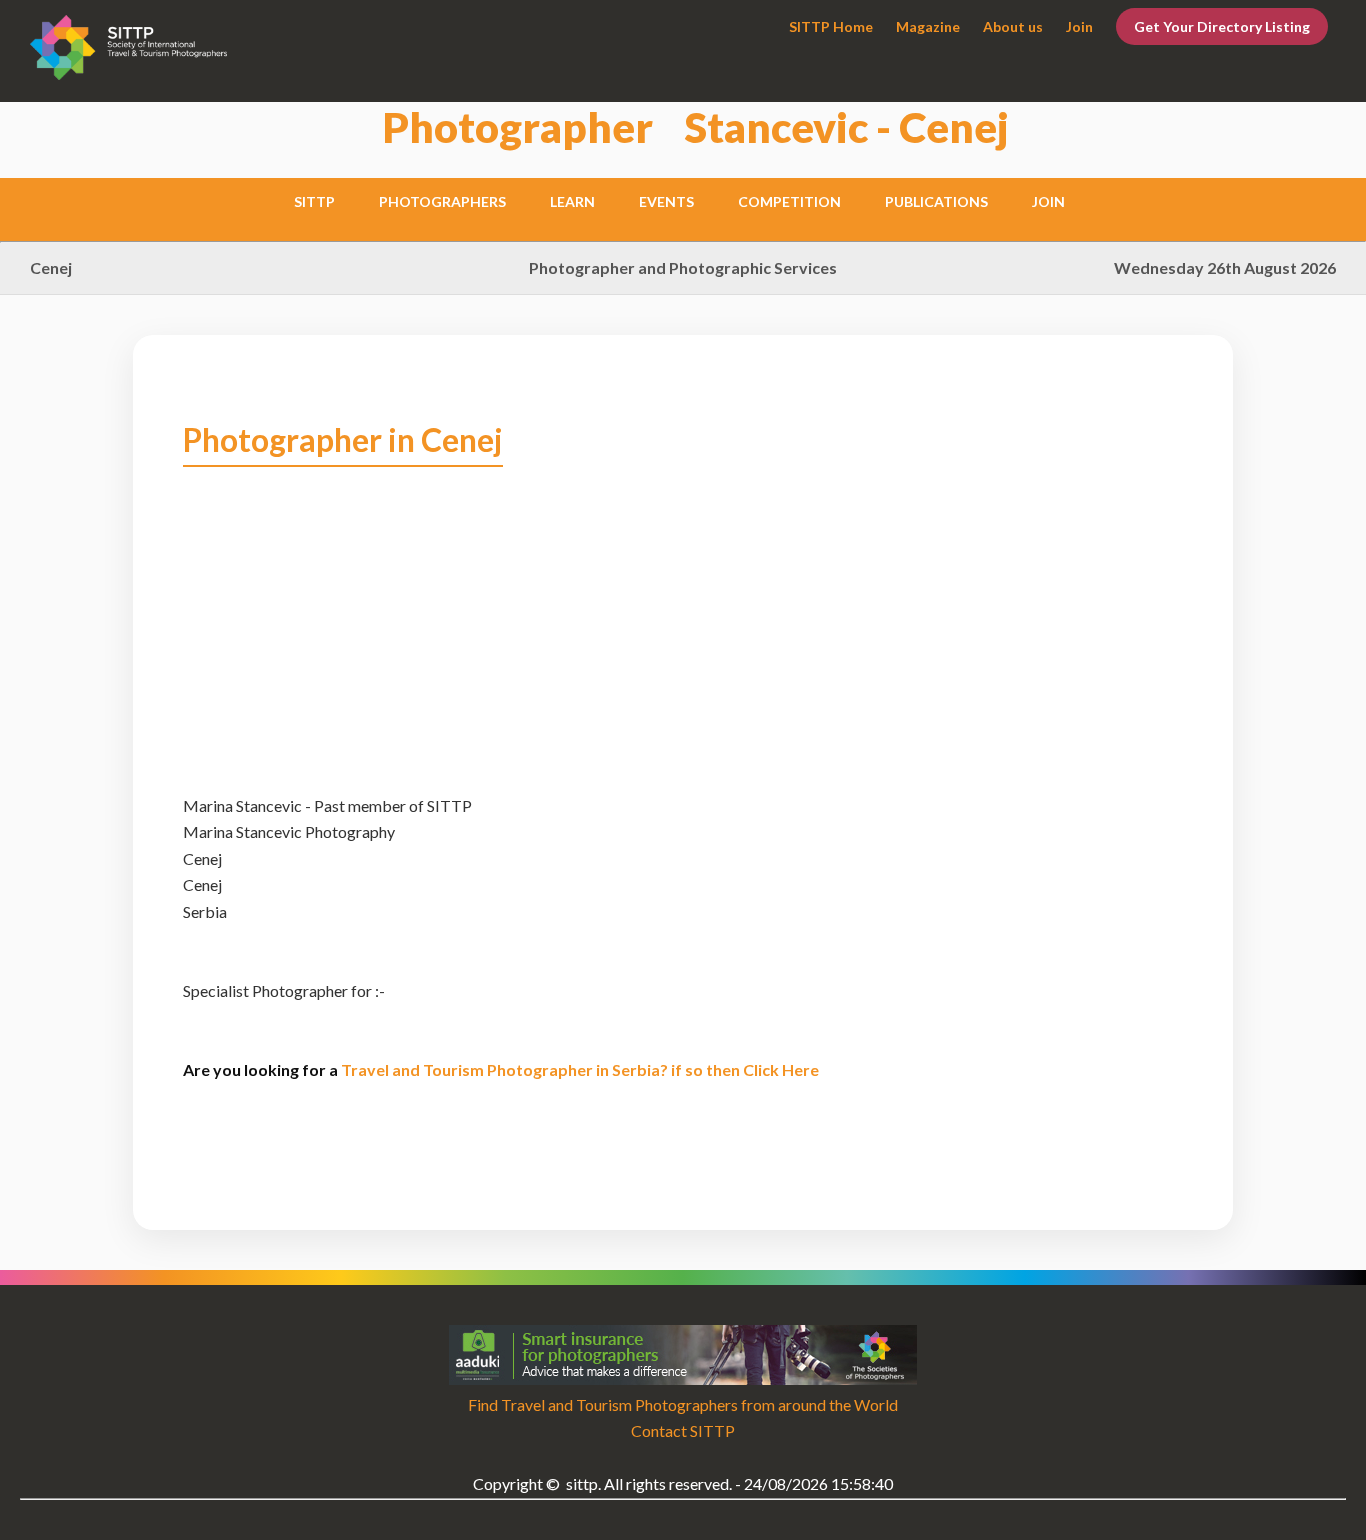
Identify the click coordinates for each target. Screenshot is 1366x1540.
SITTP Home (831, 26)
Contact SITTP (683, 1430)
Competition (789, 201)
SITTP (314, 201)
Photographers (442, 201)
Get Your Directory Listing (1222, 26)
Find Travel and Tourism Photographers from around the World (683, 1404)
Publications (936, 201)
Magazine (928, 26)
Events (666, 201)
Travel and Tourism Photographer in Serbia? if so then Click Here (580, 1069)
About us (1013, 26)
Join (1079, 26)
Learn (572, 201)
